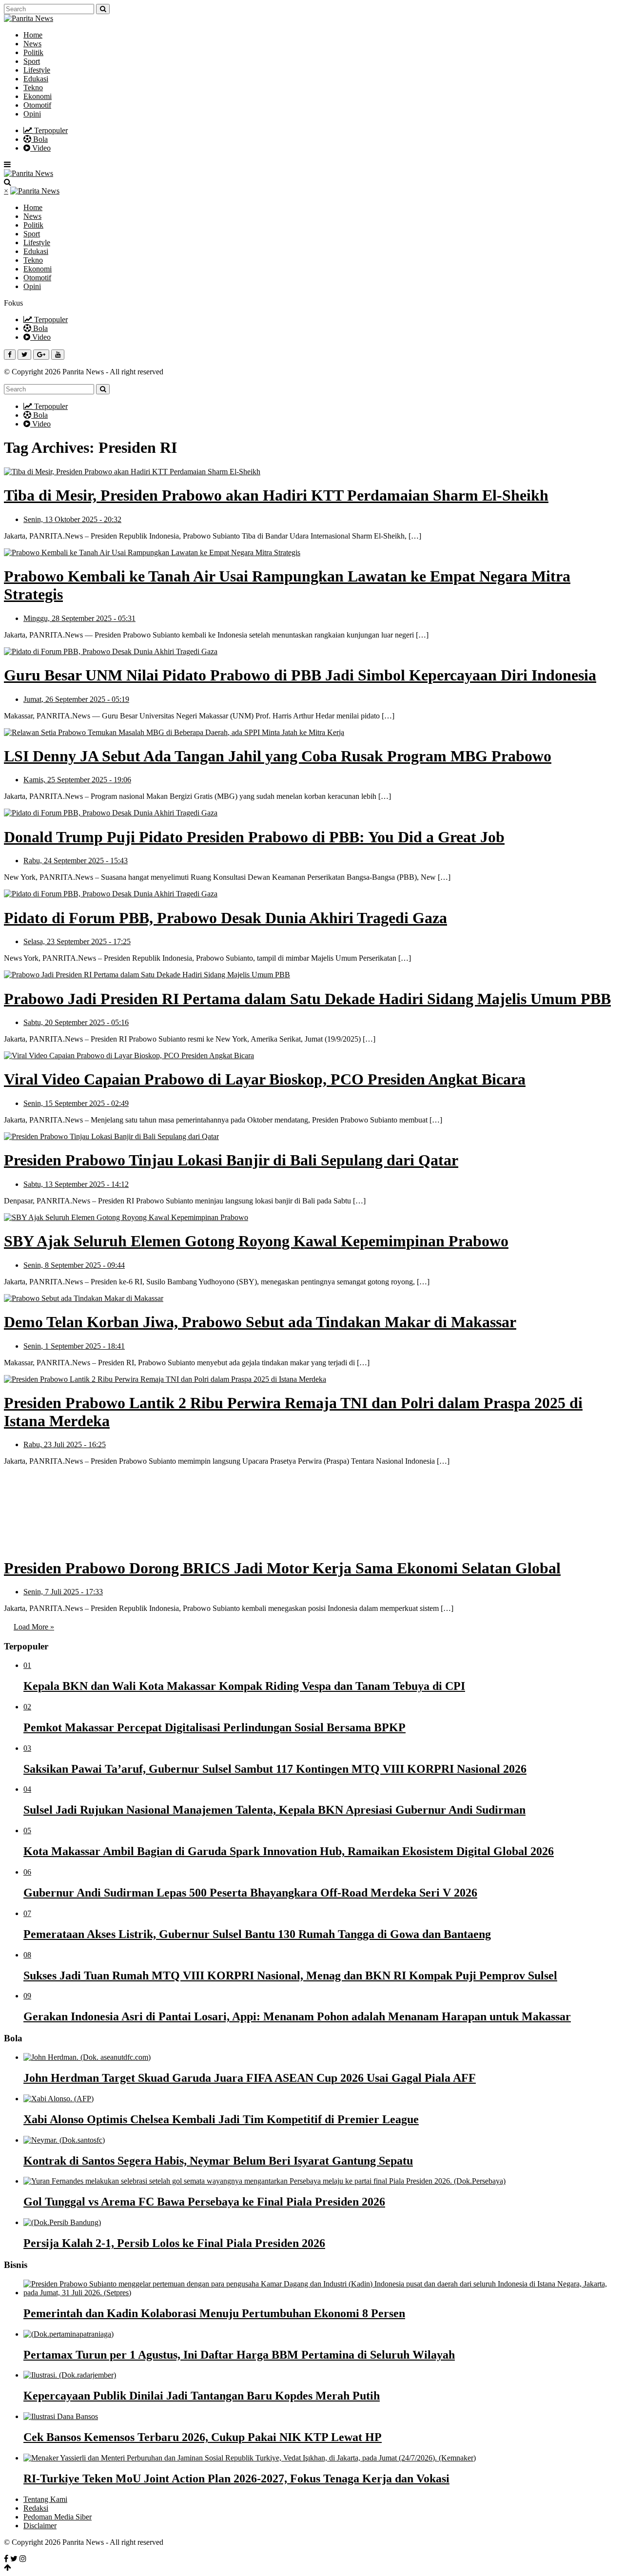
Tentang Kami (45, 2499)
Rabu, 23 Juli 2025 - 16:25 (65, 1444)
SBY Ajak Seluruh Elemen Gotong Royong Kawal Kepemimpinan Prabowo (256, 1241)
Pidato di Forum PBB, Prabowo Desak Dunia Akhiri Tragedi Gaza (225, 918)
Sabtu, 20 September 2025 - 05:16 (76, 1022)
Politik (33, 52)
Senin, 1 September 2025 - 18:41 (74, 1346)
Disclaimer (40, 2526)
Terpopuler (50, 130)
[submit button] (103, 9)
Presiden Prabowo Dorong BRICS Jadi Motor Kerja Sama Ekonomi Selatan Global (282, 1568)
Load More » (34, 1627)
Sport (32, 61)
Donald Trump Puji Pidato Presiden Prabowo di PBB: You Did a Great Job (254, 837)
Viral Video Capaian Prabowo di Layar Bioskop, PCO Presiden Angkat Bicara (265, 1079)
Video (40, 148)
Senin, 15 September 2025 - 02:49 (76, 1103)
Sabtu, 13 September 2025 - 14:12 (76, 1184)
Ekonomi (38, 96)
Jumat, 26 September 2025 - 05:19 (76, 699)
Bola (39, 139)
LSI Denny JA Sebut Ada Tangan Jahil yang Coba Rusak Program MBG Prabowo (278, 756)
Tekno (33, 87)
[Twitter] (14, 2559)
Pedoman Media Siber (58, 2517)
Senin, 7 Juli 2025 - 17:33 (63, 1592)
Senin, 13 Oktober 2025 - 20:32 (72, 519)
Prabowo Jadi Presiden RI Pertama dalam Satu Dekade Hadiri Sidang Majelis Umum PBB (307, 999)
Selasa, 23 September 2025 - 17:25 (77, 941)
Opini (32, 114)
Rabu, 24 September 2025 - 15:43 (76, 861)
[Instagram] (23, 2559)
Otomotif (37, 105)
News (32, 44)
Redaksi (36, 2508)
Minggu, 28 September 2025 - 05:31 (79, 618)
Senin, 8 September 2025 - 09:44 (74, 1265)
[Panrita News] (29, 18)
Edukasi (36, 79)
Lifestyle (37, 70)
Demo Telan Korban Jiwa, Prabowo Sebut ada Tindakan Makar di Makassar (260, 1322)
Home (33, 35)
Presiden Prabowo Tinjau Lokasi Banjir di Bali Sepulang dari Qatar (231, 1160)
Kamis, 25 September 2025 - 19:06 (77, 780)
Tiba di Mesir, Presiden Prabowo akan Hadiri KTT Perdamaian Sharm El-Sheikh (276, 495)
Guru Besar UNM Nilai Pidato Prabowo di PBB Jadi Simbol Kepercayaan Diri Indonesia (300, 675)
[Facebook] (6, 2559)
